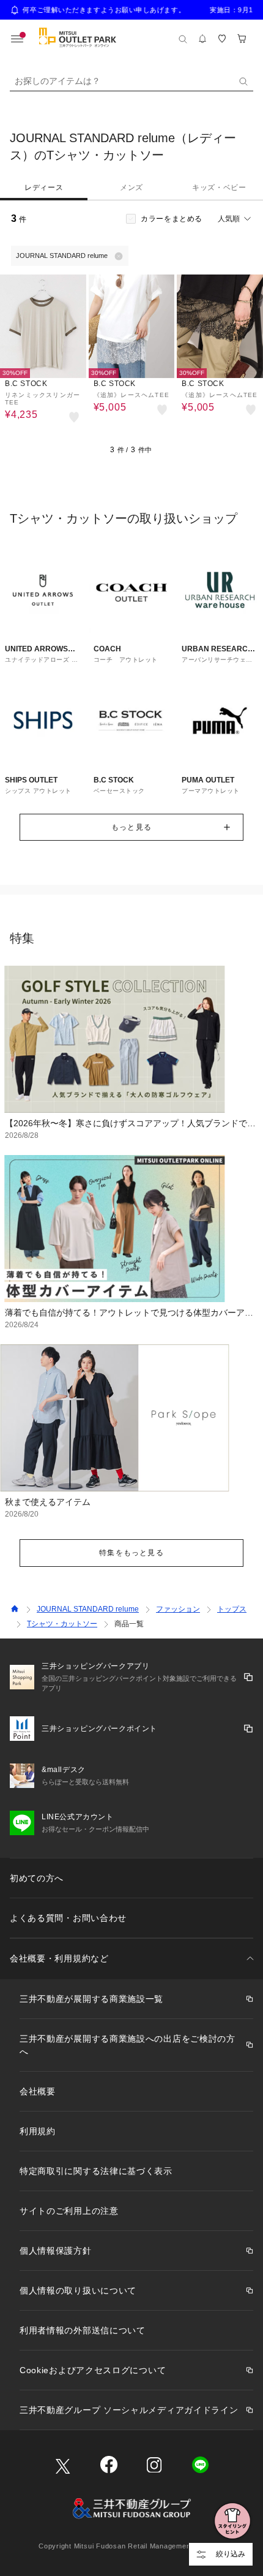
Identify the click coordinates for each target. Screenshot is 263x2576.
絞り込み (231, 2554)
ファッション (178, 1609)
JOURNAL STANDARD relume (88, 1609)
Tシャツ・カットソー (62, 1624)
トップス (232, 1609)
